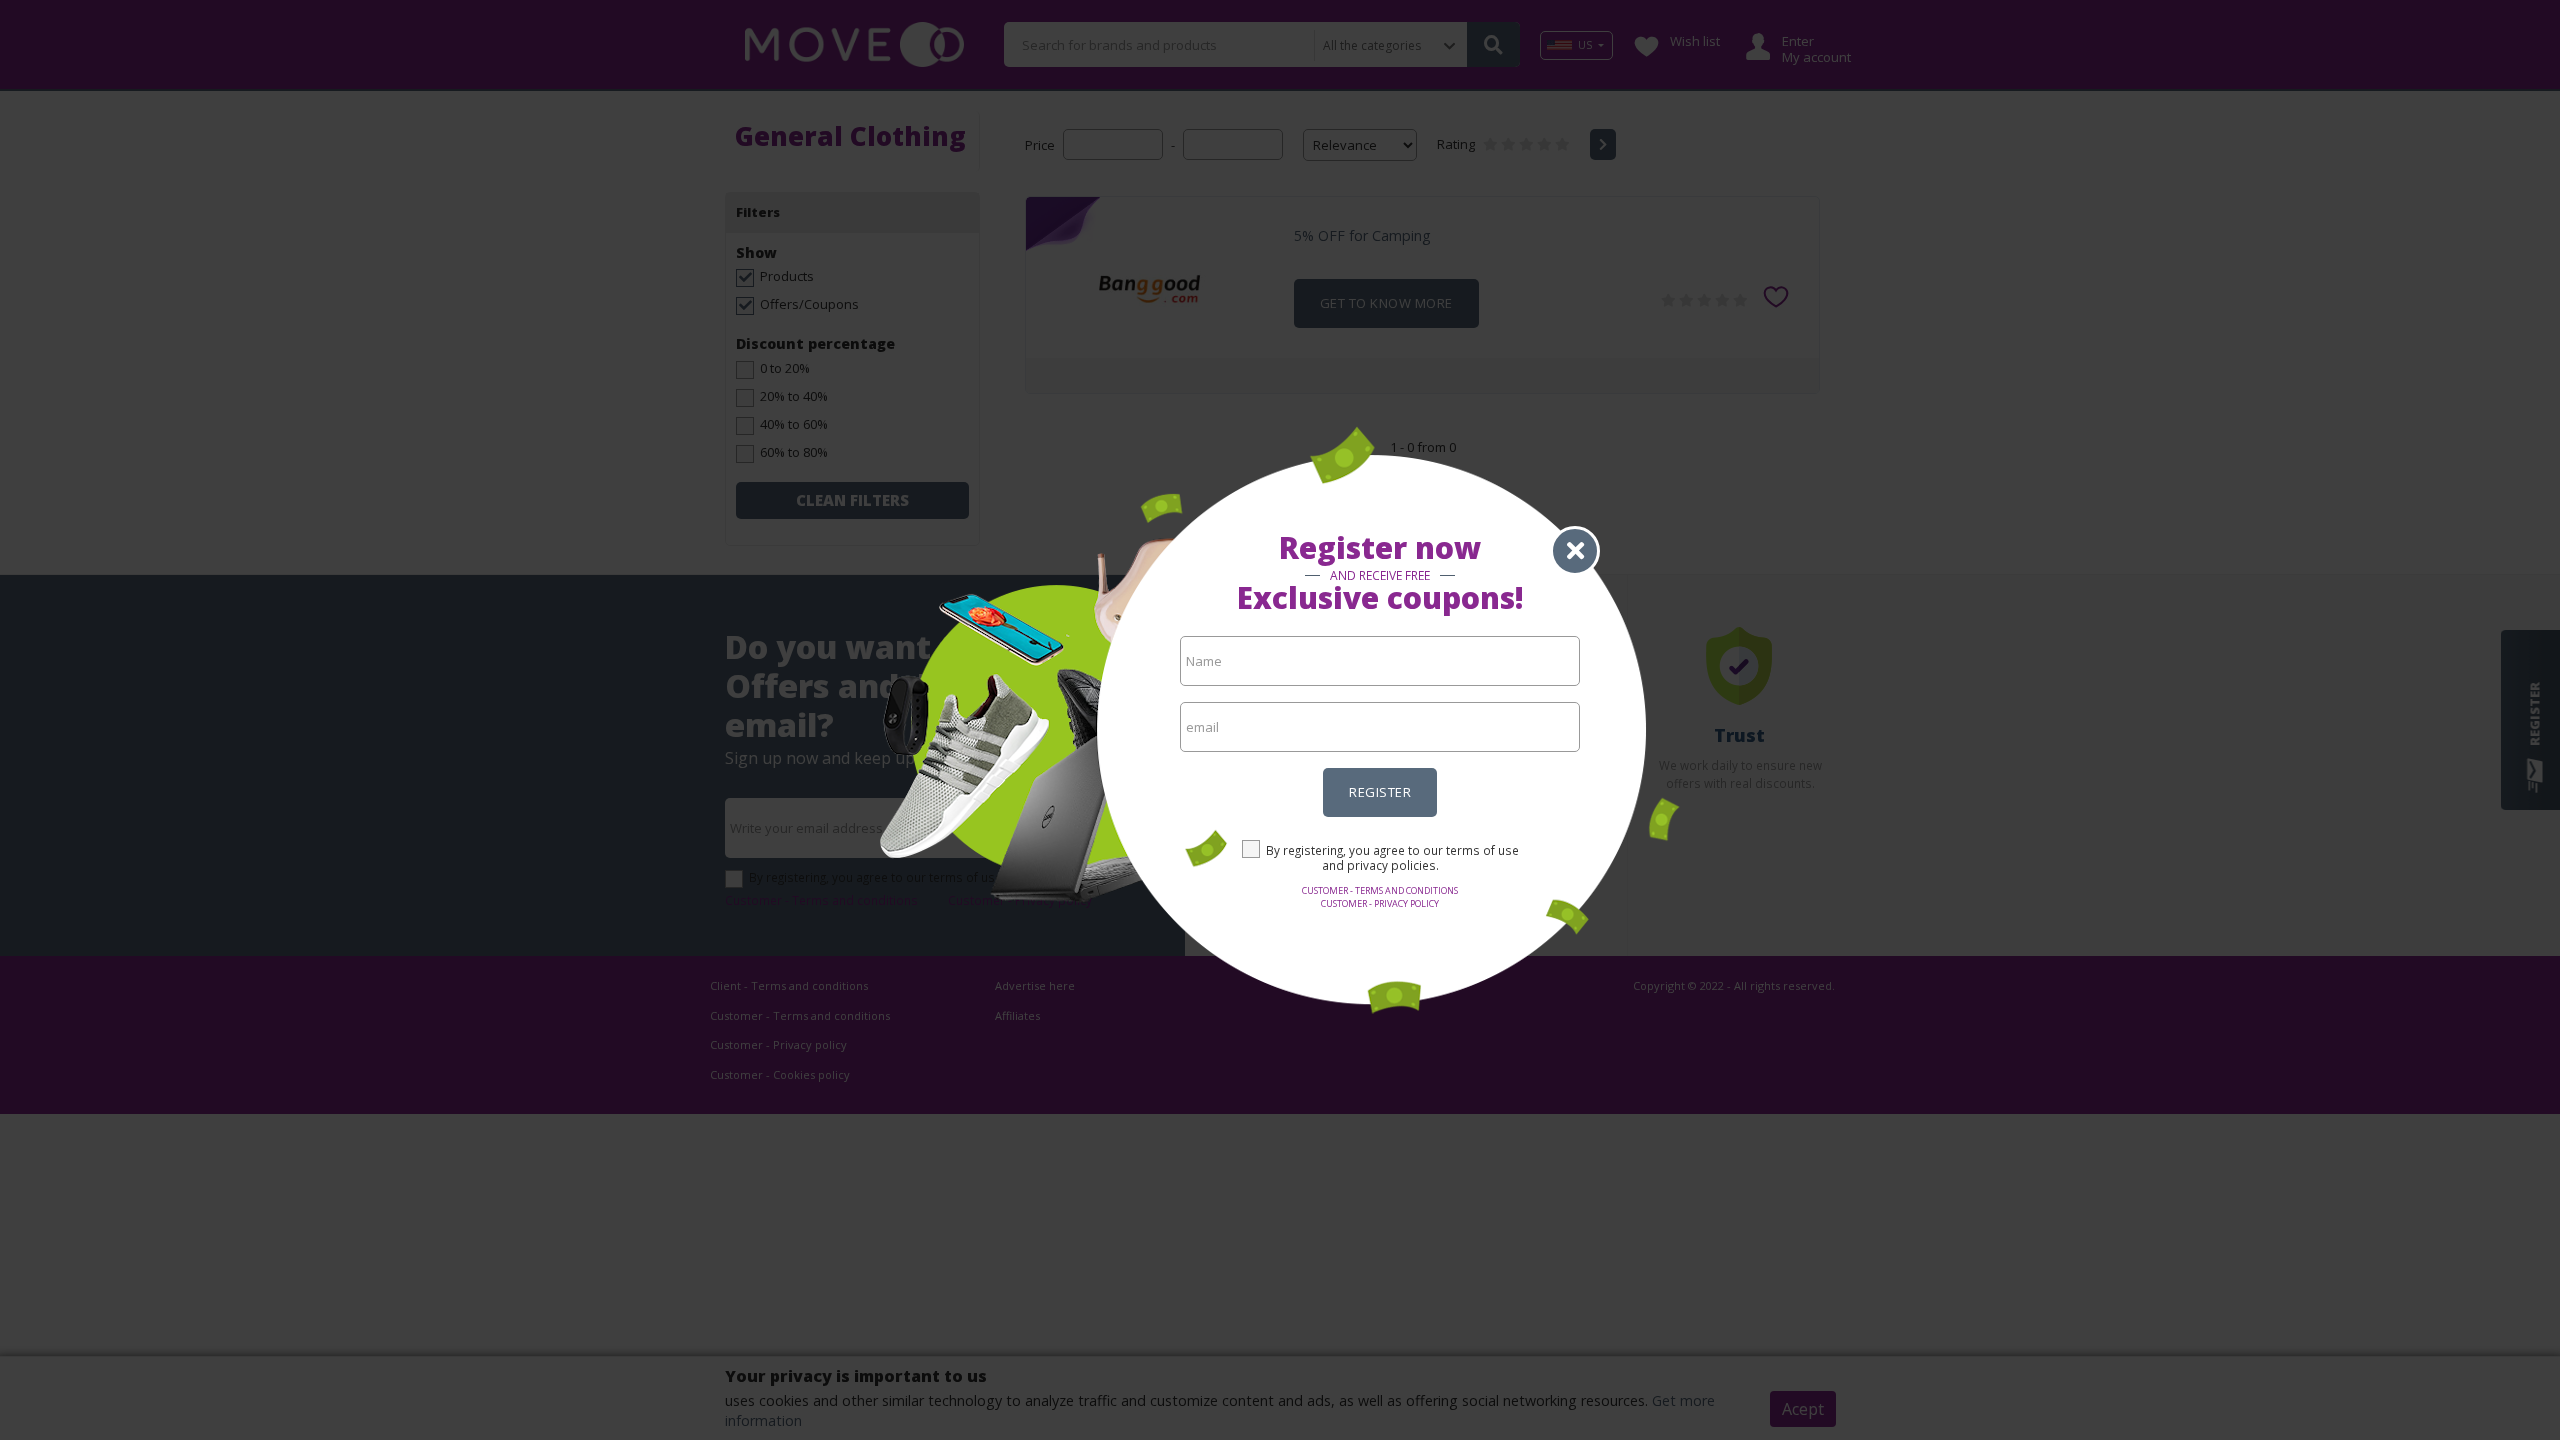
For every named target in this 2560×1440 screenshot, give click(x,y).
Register (1380, 792)
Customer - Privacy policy (1380, 903)
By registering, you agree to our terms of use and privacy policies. (1392, 857)
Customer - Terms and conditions (1380, 890)
